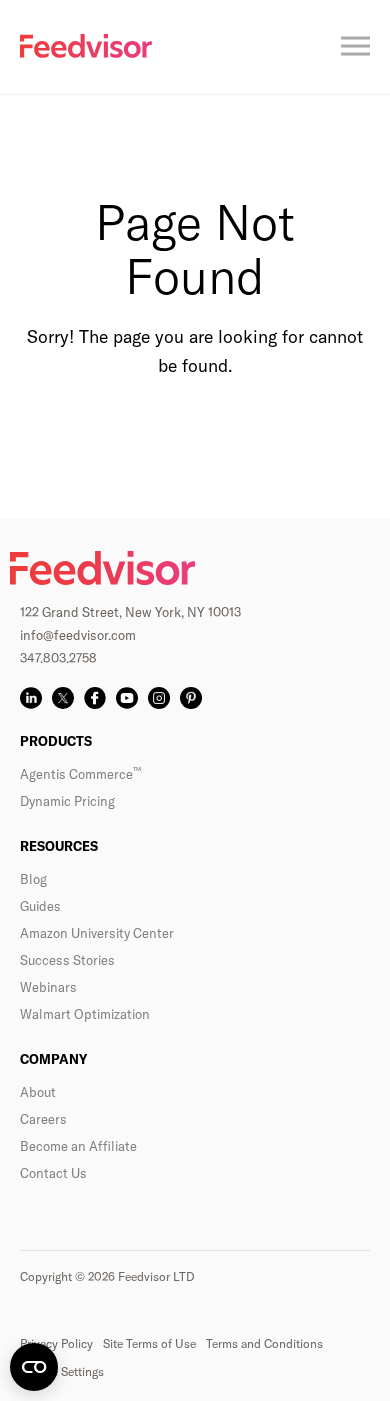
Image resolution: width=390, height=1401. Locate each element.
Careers (43, 1119)
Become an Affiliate (78, 1146)
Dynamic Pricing (67, 801)
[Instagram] (159, 698)
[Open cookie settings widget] (34, 1367)
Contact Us (53, 1173)
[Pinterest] (191, 698)
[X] (63, 698)
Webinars (48, 987)
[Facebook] (95, 698)
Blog (33, 879)
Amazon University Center (97, 933)
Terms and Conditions (264, 1343)
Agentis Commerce (80, 774)
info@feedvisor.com (78, 635)
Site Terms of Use (149, 1343)
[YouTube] (127, 698)
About (38, 1092)
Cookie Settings (62, 1371)
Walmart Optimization (85, 1014)
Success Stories (67, 960)
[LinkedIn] (31, 698)
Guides (40, 906)
